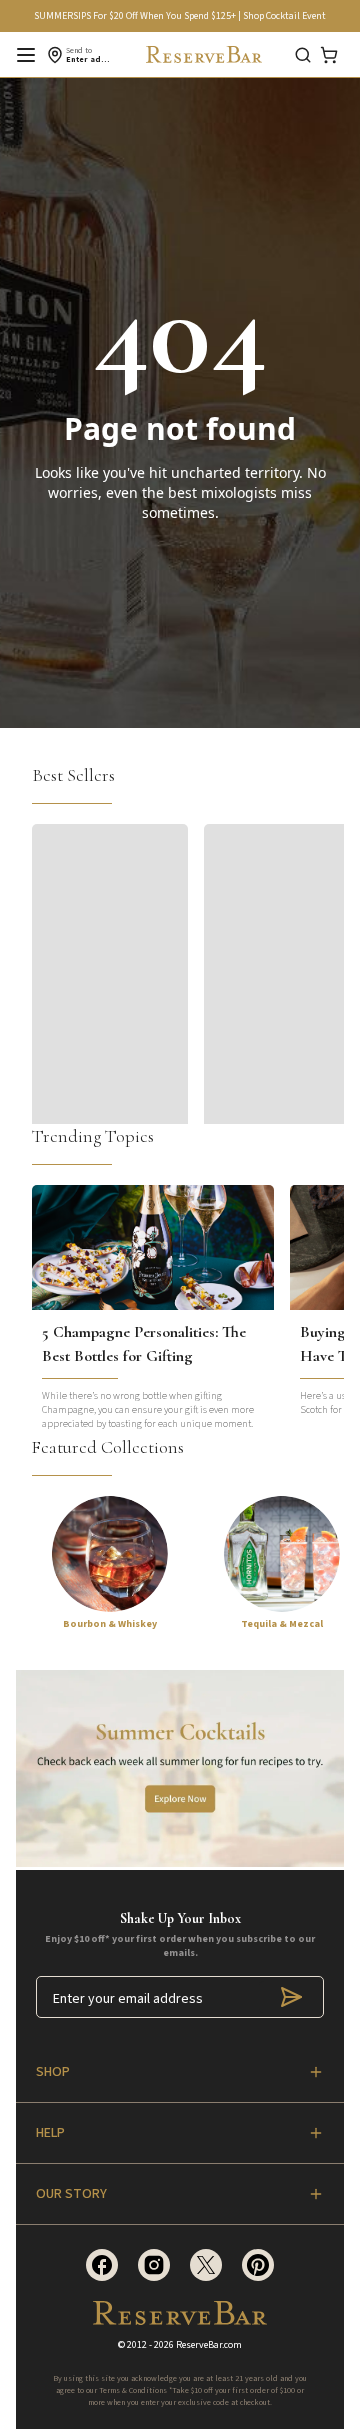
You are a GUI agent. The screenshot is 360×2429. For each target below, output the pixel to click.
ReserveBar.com (209, 2345)
